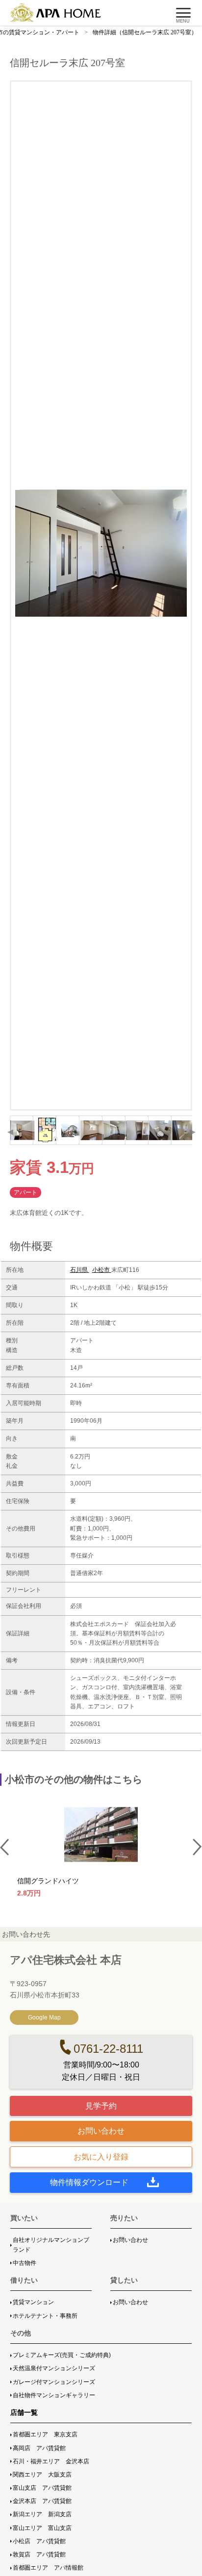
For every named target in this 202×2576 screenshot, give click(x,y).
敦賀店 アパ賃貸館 (39, 2554)
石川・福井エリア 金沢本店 (51, 2461)
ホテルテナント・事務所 (45, 2316)
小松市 (102, 1270)
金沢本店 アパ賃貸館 (42, 2501)
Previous (10, 1132)
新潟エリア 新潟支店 (42, 2514)
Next (192, 1132)
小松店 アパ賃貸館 (39, 2541)
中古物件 (25, 2263)
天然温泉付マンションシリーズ (54, 2368)
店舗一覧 (24, 2412)
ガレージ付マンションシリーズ (54, 2382)
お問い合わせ (101, 2131)
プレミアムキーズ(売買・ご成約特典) (62, 2355)
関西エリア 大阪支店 (42, 2475)
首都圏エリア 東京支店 (45, 2434)
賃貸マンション (33, 2302)
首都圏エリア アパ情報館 (48, 2568)
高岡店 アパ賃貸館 (39, 2448)
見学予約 (101, 2106)
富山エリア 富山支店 (42, 2528)
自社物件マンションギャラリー (54, 2395)
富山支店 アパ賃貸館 (42, 2488)
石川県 (80, 1270)
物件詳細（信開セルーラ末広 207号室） (145, 32)
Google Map (44, 2017)
